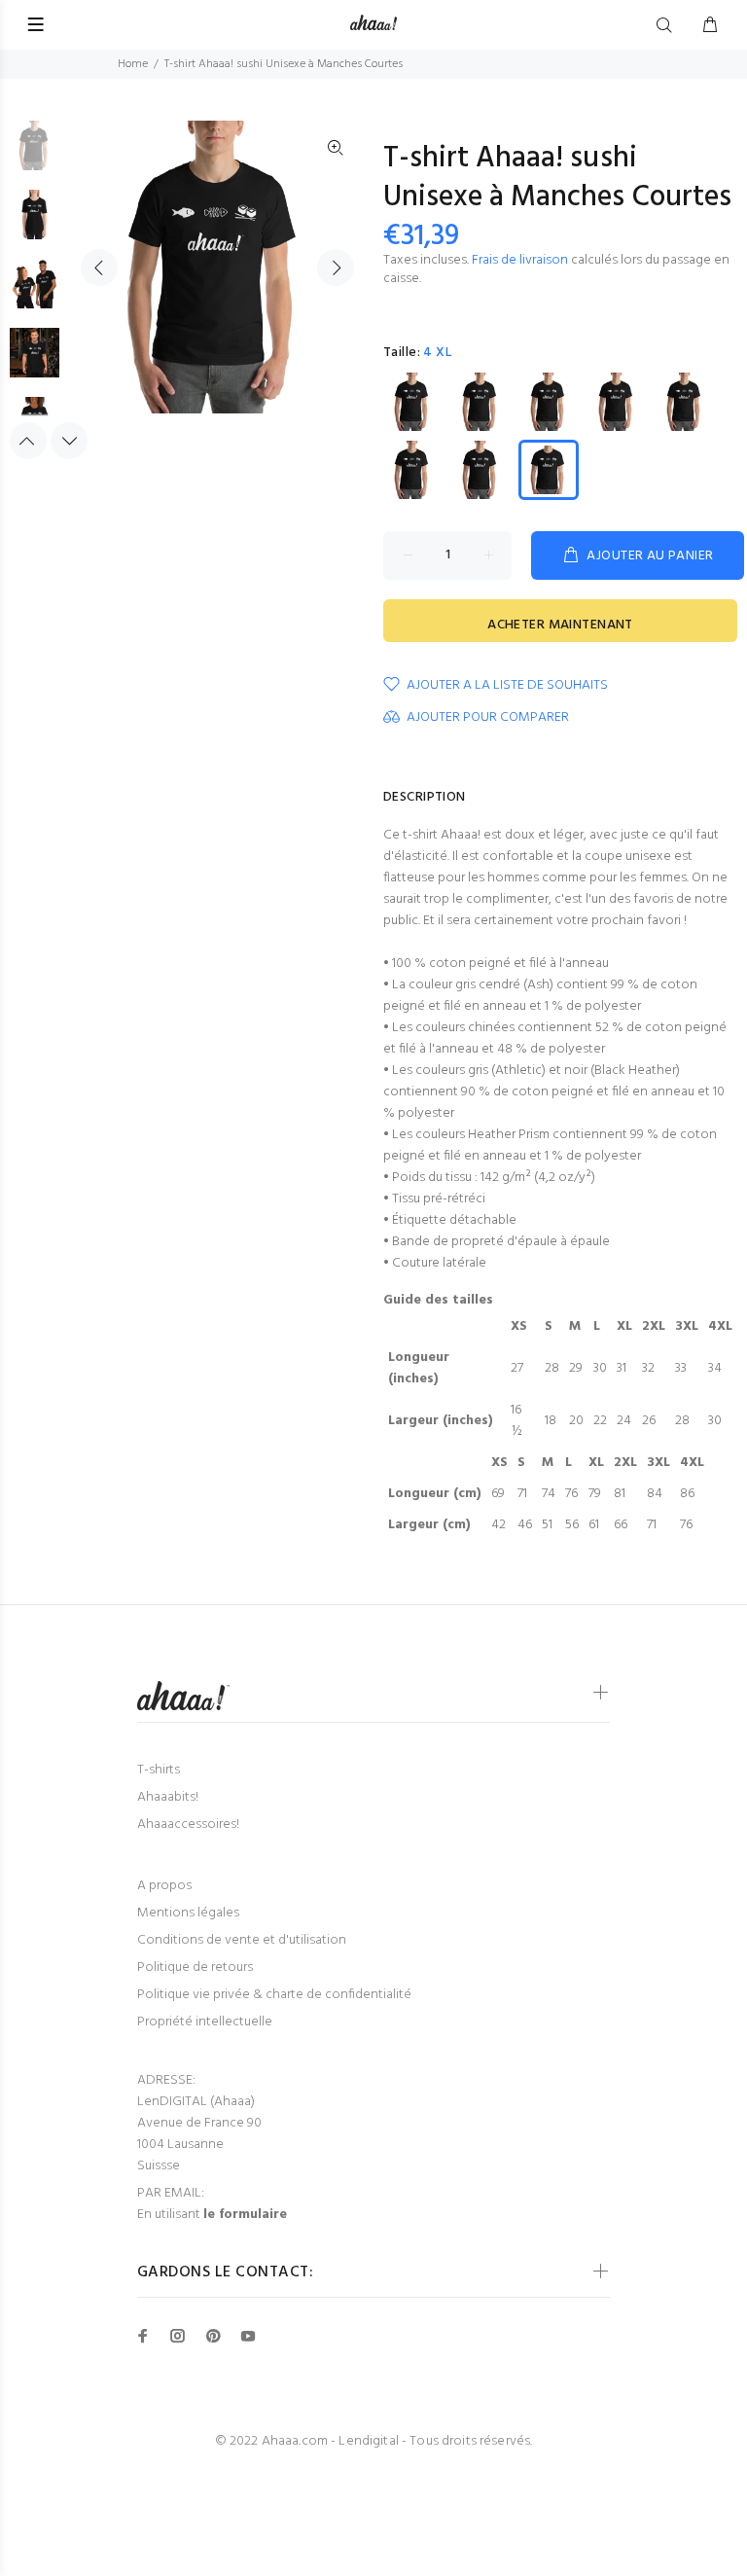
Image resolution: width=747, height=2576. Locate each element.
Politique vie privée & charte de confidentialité (274, 1995)
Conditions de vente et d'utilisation (242, 1940)
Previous (99, 268)
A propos (164, 1886)
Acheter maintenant (560, 625)
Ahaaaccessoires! (188, 1825)
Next (336, 268)
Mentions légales (188, 1913)
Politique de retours (195, 1968)
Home (133, 64)
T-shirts (159, 1770)
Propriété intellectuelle (205, 2022)
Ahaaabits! (168, 1797)
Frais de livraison (520, 260)
